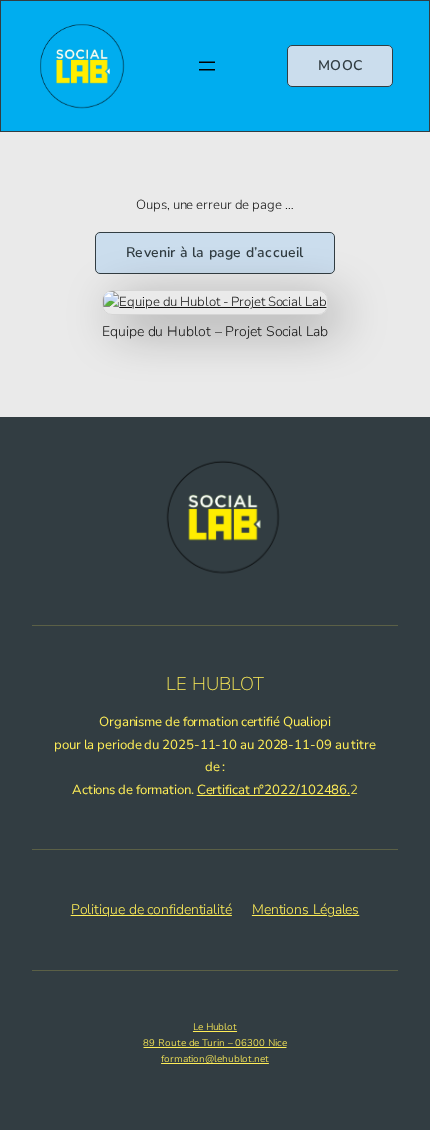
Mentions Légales (305, 909)
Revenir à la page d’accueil (214, 252)
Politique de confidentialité (151, 909)
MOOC (340, 65)
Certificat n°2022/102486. (274, 790)
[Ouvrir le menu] (207, 66)
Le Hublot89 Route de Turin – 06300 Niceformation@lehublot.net (214, 1043)
